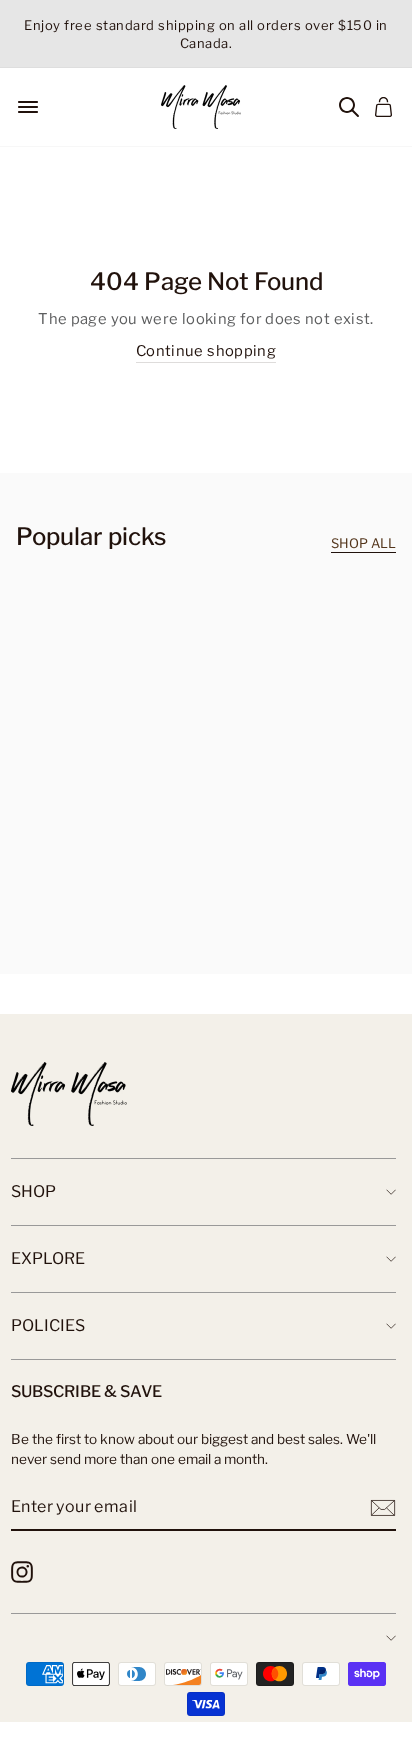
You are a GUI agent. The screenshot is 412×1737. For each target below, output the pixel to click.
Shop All (363, 543)
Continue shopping (206, 351)
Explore (48, 1258)
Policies (48, 1325)
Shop (33, 1191)
